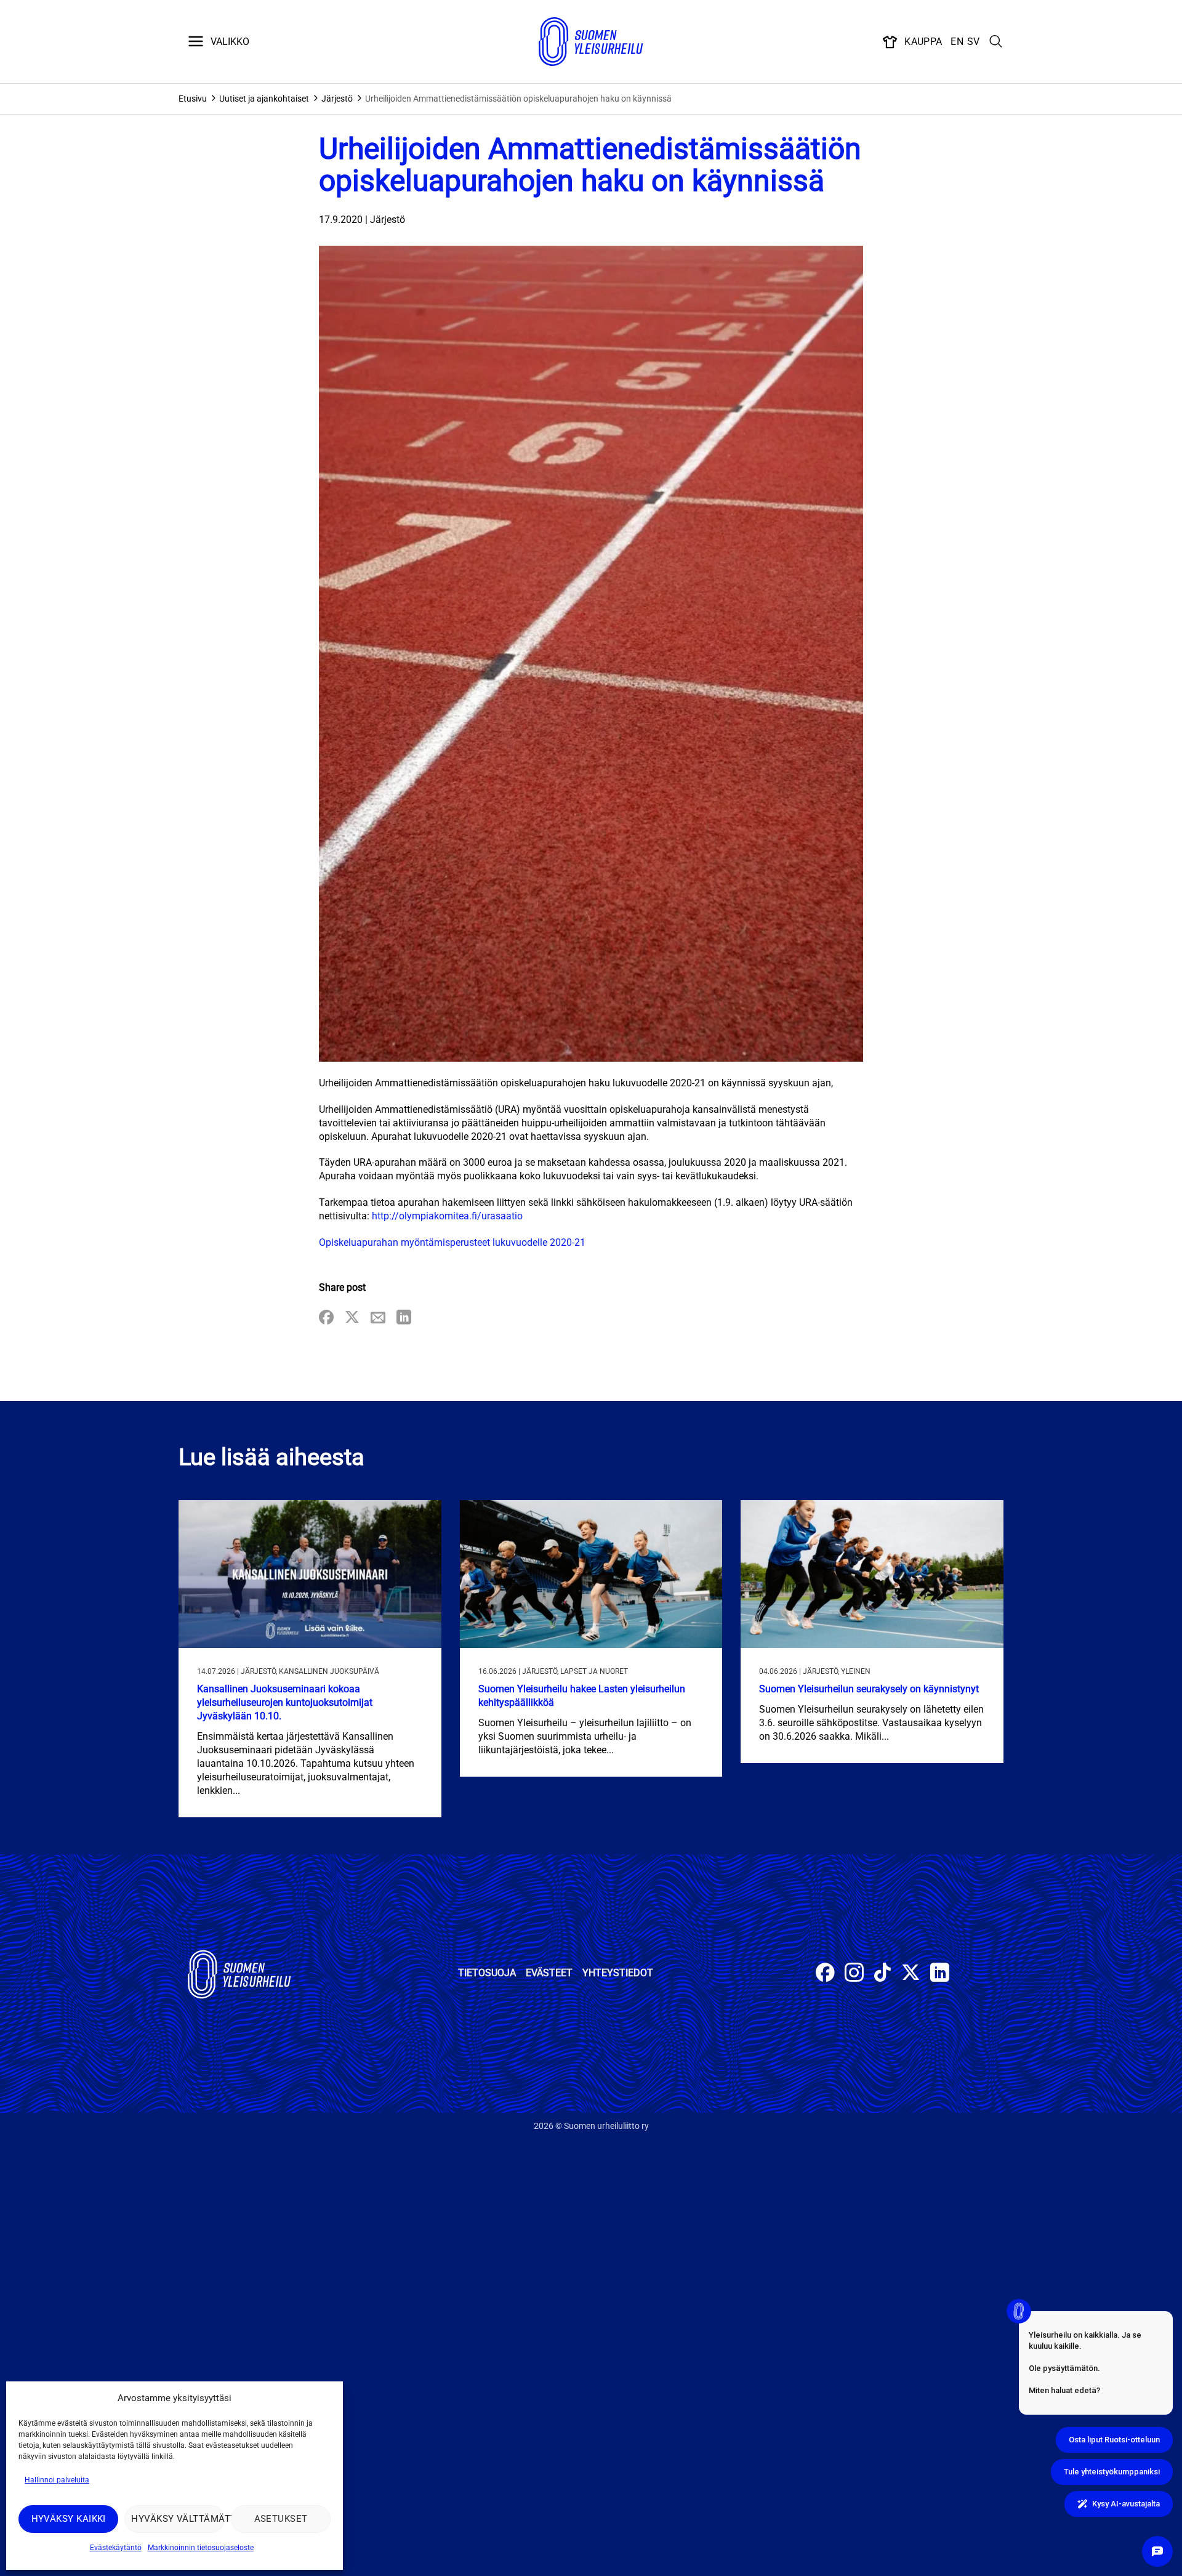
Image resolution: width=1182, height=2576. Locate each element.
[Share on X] (352, 1318)
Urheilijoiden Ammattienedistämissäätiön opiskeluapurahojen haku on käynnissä (518, 99)
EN (957, 42)
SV (974, 42)
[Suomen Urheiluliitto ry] (591, 42)
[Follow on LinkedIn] (940, 1974)
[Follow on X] (911, 1974)
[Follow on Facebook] (825, 1974)
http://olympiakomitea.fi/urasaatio (447, 1216)
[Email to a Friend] (378, 1318)
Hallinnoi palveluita (57, 2480)
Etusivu (193, 99)
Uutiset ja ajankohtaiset (264, 99)
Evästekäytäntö (116, 2548)
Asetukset (281, 2519)
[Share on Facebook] (326, 1318)
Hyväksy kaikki (69, 2519)
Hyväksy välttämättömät (178, 2519)
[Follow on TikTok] (882, 1974)
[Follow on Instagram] (854, 1974)
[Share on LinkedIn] (404, 1318)
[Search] (996, 42)
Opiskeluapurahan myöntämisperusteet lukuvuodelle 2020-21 (452, 1242)
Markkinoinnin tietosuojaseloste (201, 2548)
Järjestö (337, 99)
